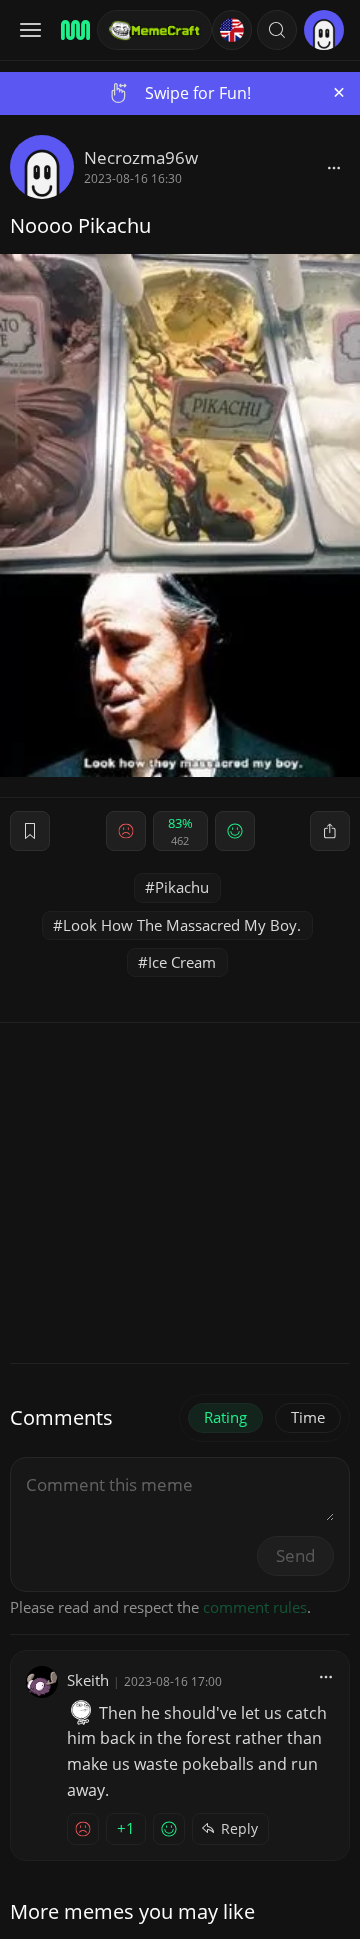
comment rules (255, 1607)
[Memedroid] (72, 30)
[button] (277, 30)
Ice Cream (182, 962)
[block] (334, 167)
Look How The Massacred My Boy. (182, 925)
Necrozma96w (141, 157)
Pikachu (182, 887)
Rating (225, 1417)
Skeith (88, 1680)
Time (308, 1417)
